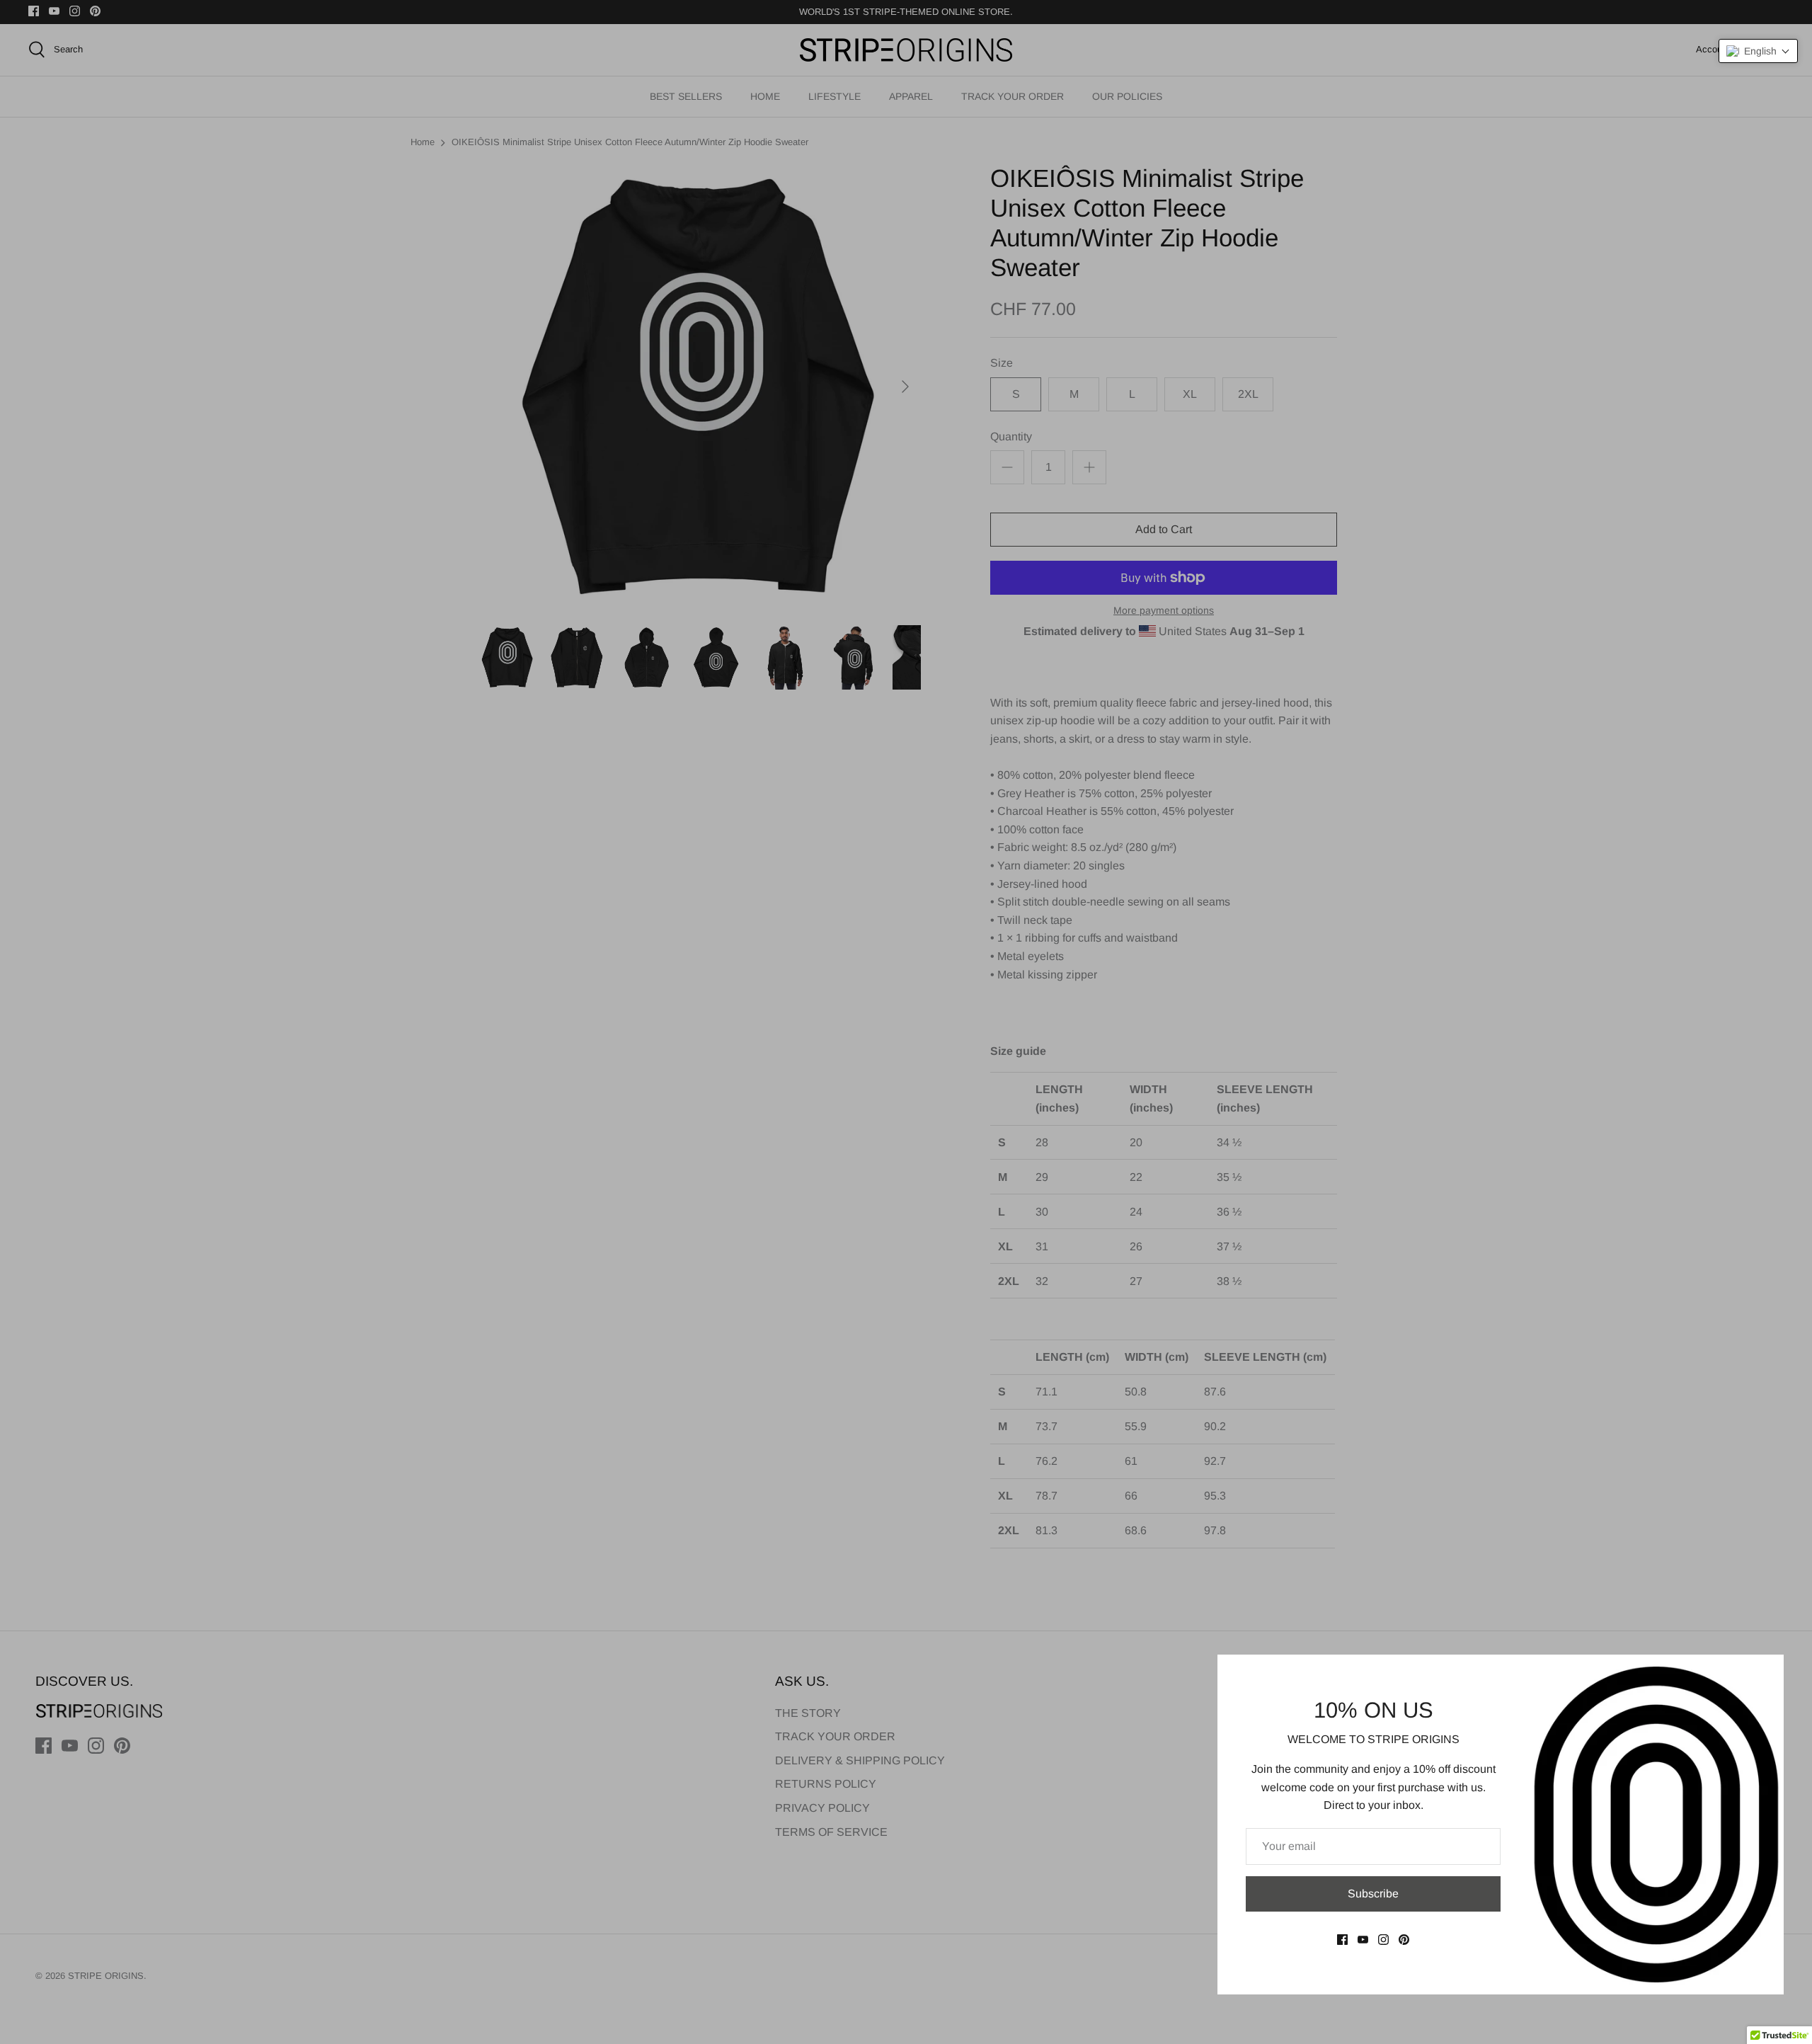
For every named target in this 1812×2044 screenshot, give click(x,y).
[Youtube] (1363, 1940)
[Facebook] (1342, 1940)
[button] (1758, 51)
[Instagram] (1383, 1940)
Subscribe (1373, 1894)
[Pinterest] (1404, 1940)
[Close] (1766, 1672)
